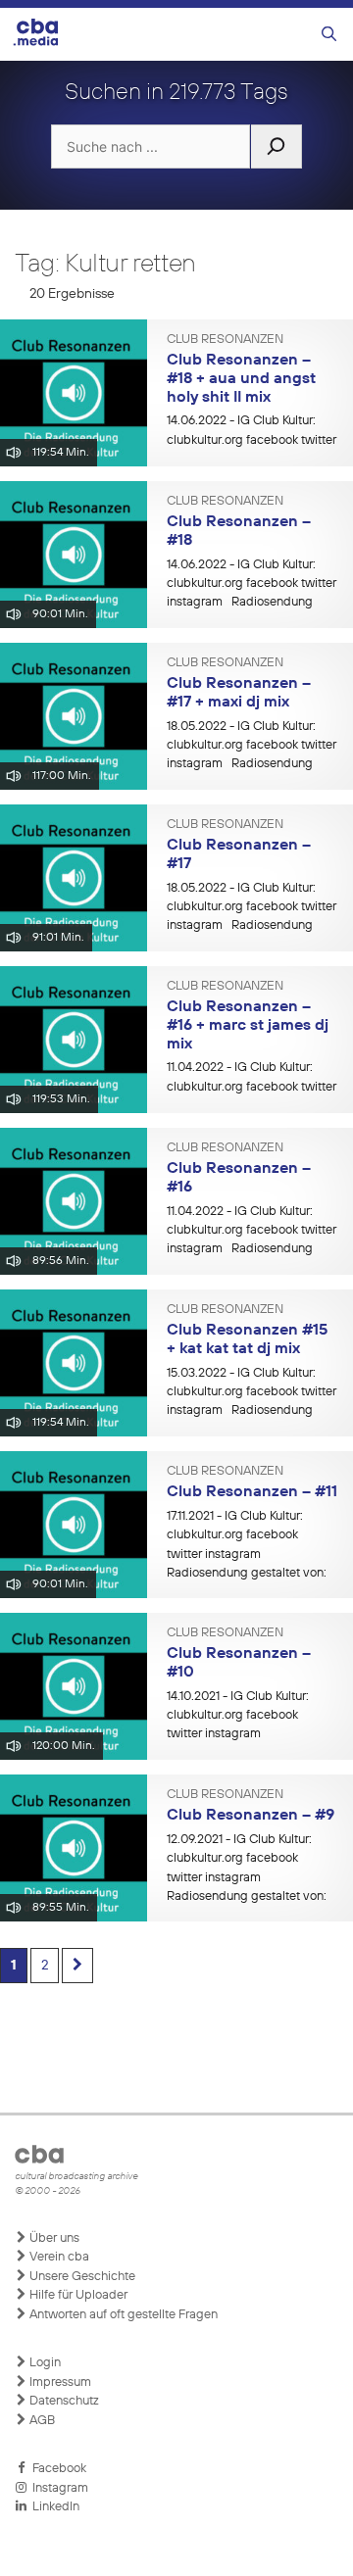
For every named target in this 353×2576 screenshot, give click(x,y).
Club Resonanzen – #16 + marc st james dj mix (248, 1025)
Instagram (57, 2488)
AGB (41, 2421)
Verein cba (58, 2257)
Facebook (56, 2469)
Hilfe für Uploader (77, 2295)
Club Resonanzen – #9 (251, 1816)
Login (44, 2363)
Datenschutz (63, 2401)
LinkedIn (53, 2507)
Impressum (59, 2382)
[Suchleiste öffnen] (329, 35)
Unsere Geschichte (81, 2277)
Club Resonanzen (225, 340)
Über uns (53, 2238)
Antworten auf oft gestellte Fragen (122, 2315)
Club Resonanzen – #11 (252, 1492)
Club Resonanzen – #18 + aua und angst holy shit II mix (241, 379)
